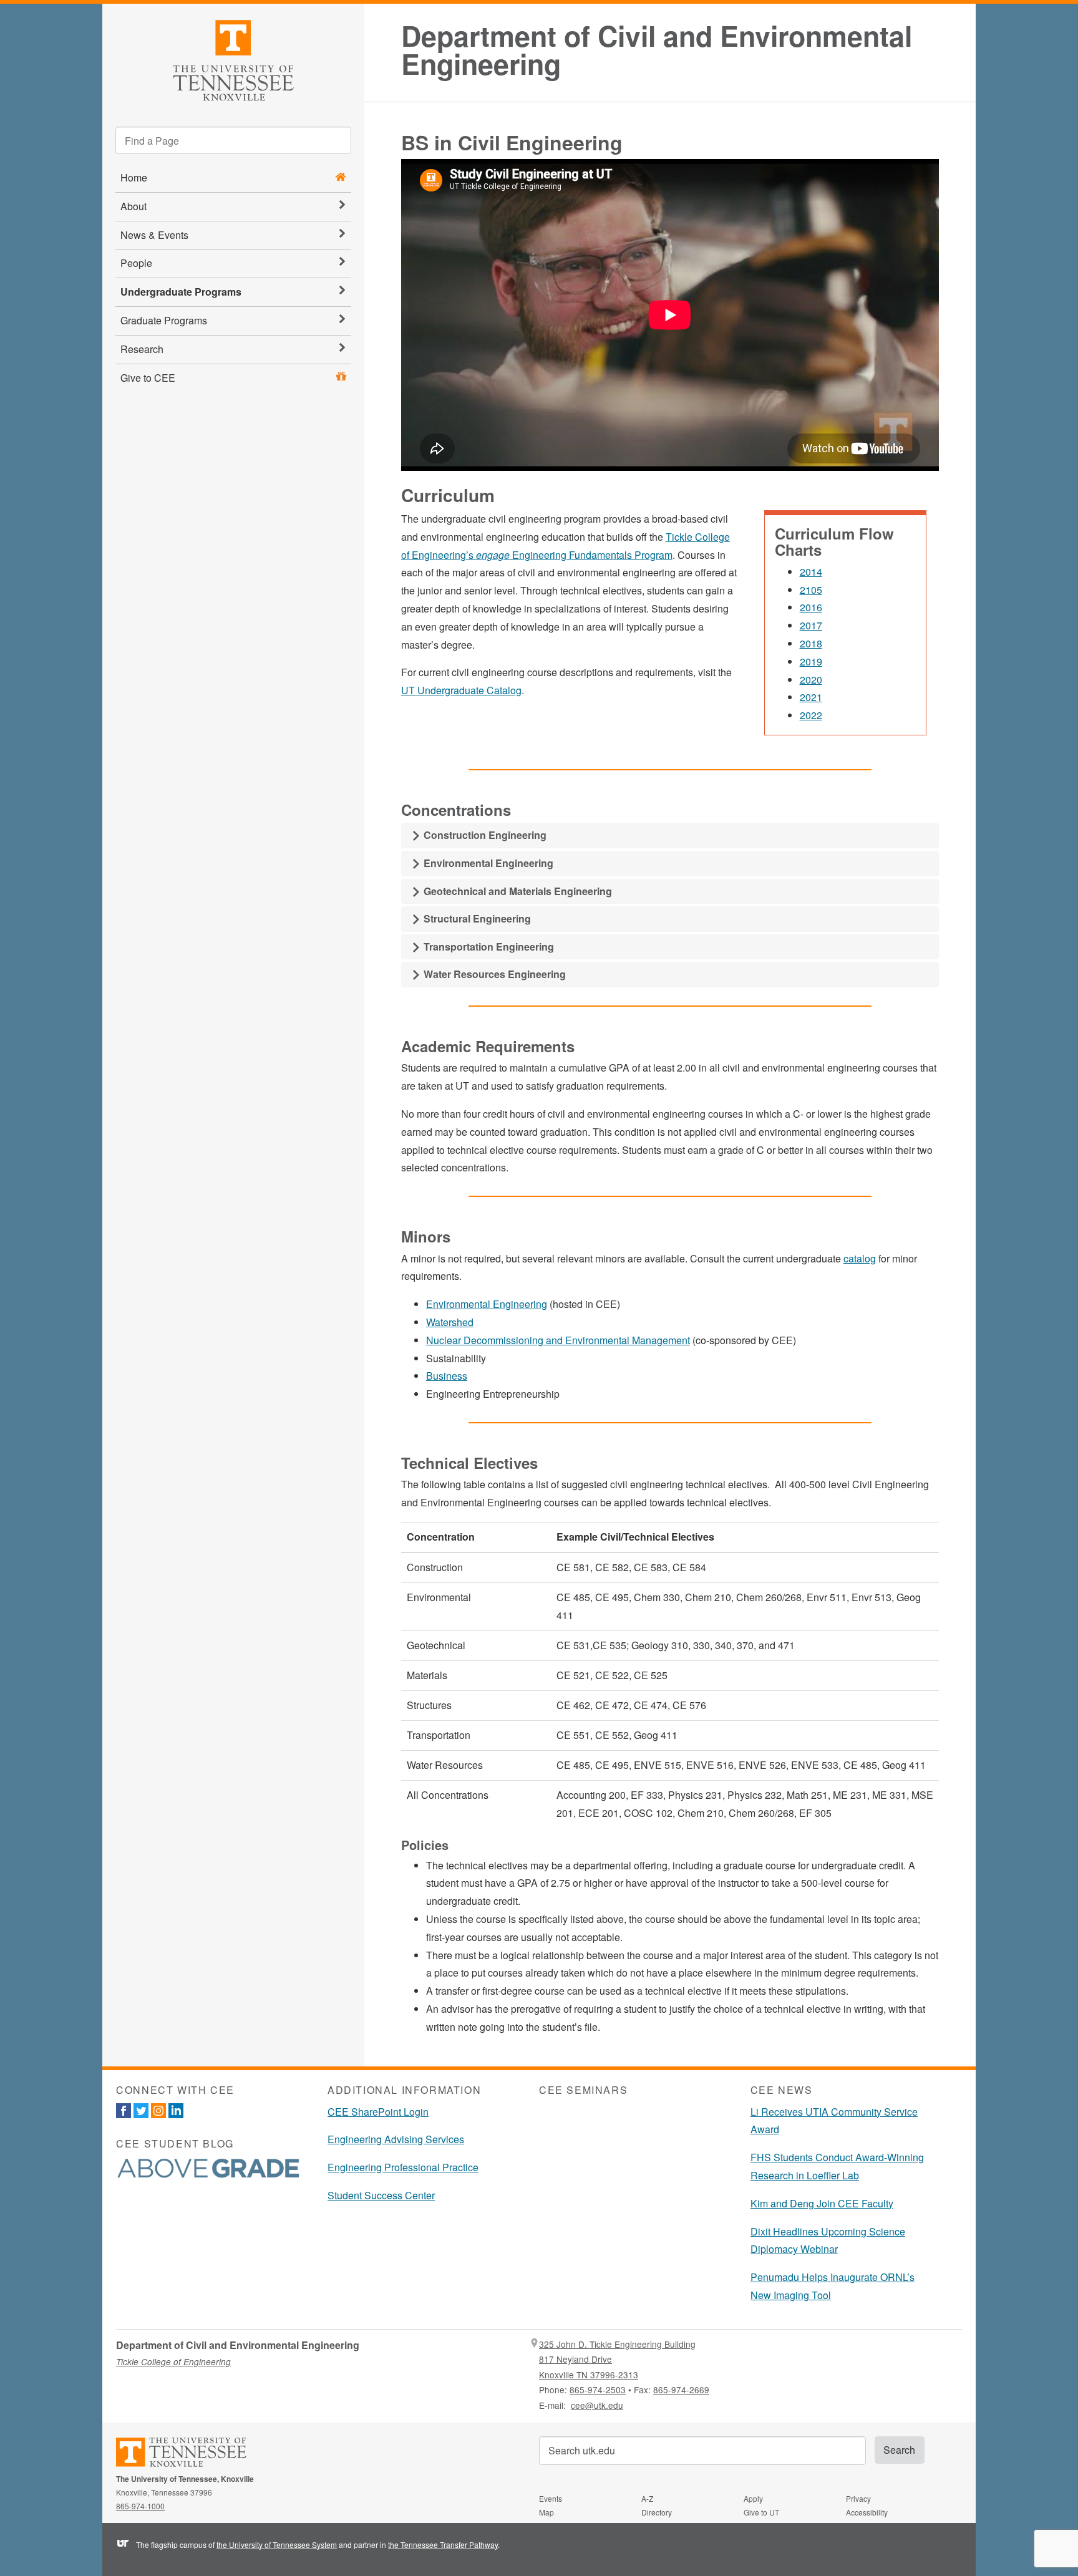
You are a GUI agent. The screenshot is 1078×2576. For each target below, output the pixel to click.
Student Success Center (381, 2195)
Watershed (450, 1322)
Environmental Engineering (487, 863)
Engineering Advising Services (396, 2139)
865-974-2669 (681, 2390)
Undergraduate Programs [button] (181, 292)
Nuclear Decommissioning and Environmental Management (558, 1340)
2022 (811, 715)
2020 (811, 680)
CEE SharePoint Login (378, 2112)
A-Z (647, 2498)
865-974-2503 (598, 2390)
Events (551, 2498)
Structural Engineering (476, 918)
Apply (753, 2498)
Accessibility (867, 2512)
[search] (233, 140)
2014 (811, 572)
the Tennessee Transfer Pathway (443, 2545)
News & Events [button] (154, 235)
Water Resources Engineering (493, 974)
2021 (811, 697)
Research (142, 349)
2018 (811, 643)
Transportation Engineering (488, 947)
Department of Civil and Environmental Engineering (657, 50)
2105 (811, 590)
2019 (811, 661)
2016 (811, 607)
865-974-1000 (140, 2506)
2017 (811, 625)
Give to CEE (148, 378)
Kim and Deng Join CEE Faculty (822, 2203)
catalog (860, 1258)
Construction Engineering (484, 835)
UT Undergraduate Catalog (461, 690)
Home (134, 177)
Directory (657, 2512)
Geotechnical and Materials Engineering (517, 891)
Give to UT (761, 2512)
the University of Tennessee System (277, 2545)
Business (447, 1376)
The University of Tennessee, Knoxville (233, 58)
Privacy (858, 2498)
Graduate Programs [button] (164, 320)
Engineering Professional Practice (403, 2167)
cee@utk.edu (597, 2405)
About (134, 206)
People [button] (136, 263)
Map (546, 2512)
